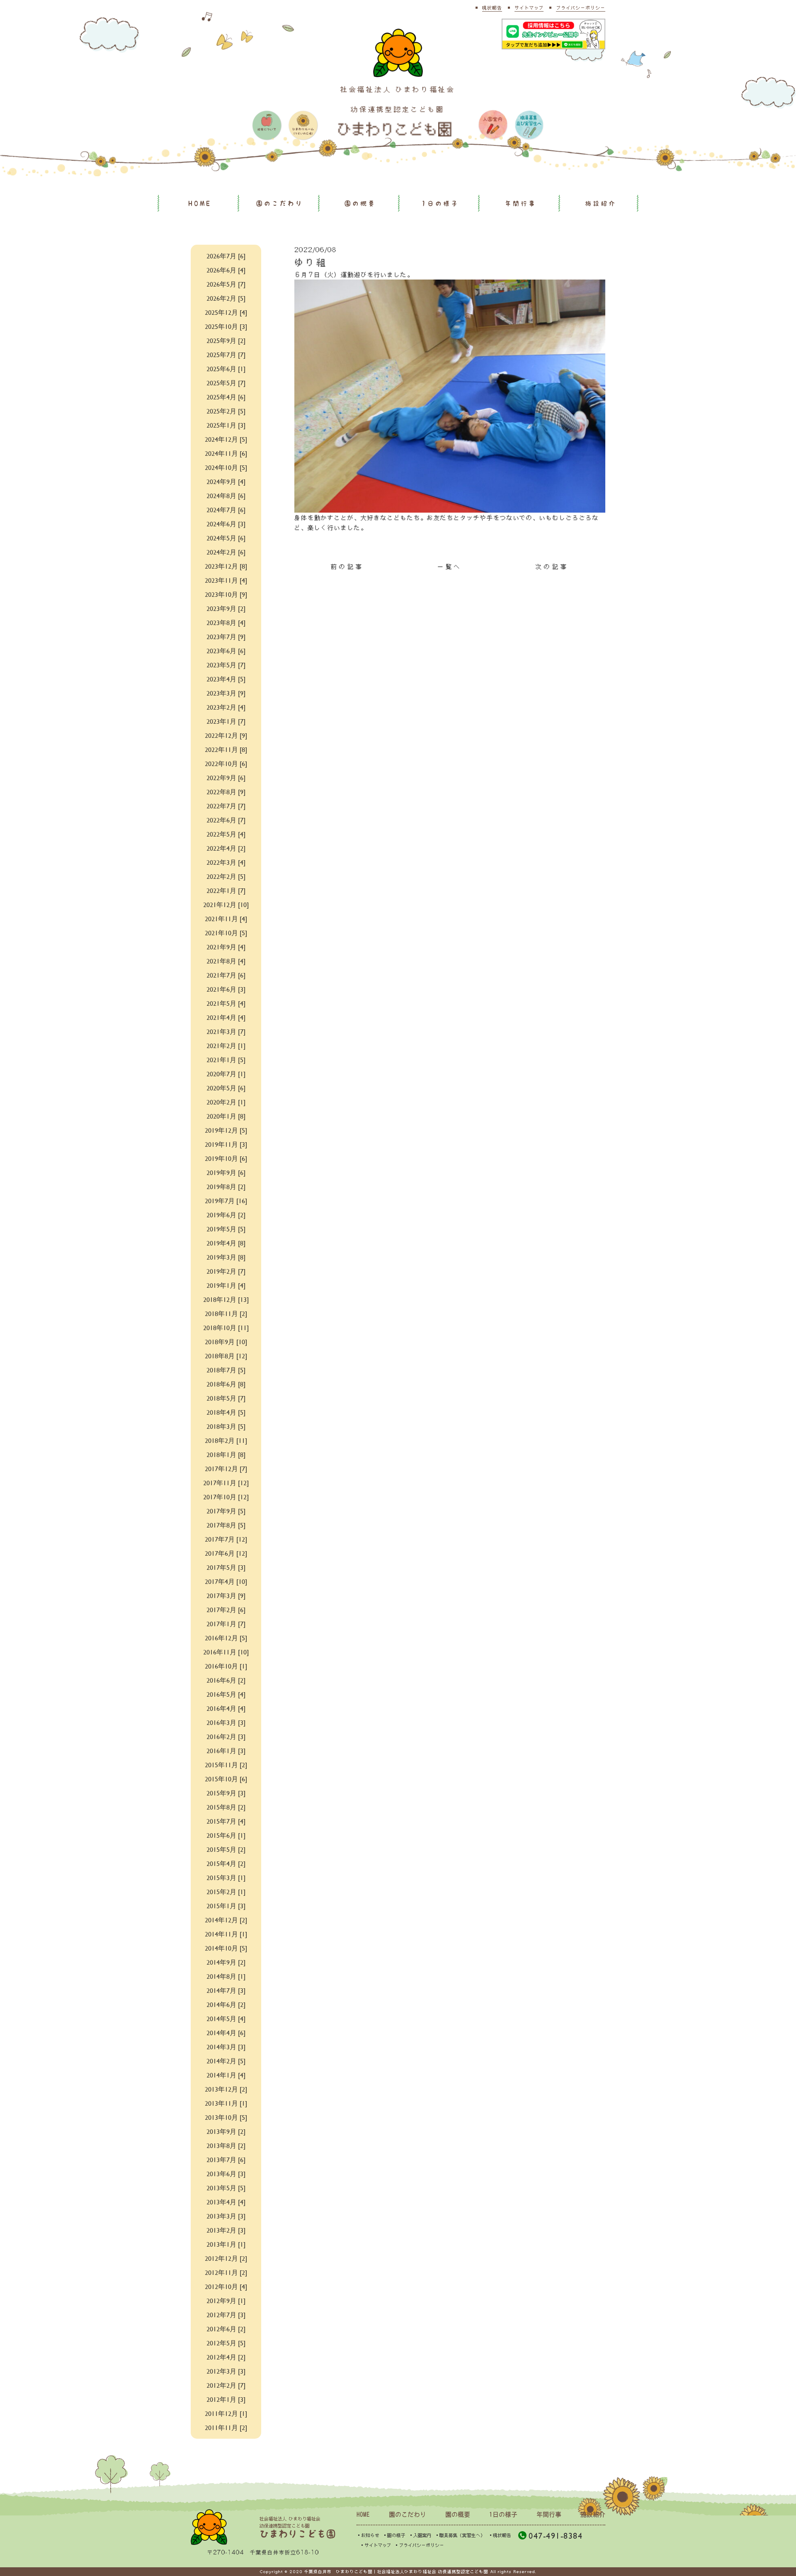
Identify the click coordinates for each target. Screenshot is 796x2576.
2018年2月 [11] (226, 1440)
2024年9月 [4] (226, 481)
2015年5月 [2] (226, 1849)
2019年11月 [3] (226, 1144)
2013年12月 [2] (226, 2089)
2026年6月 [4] (226, 270)
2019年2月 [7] (226, 1271)
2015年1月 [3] (226, 1906)
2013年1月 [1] (226, 2244)
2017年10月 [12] (226, 1497)
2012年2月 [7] (226, 2385)
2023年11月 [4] (226, 580)
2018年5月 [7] (226, 1398)
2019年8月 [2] (226, 1186)
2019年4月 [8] (226, 1243)
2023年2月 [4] (226, 707)
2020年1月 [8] (226, 1116)
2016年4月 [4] (226, 1708)
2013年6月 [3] (226, 2173)
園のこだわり (280, 203)
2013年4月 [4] (226, 2202)
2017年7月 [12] (226, 1539)
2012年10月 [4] (226, 2286)
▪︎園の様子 (394, 2535)
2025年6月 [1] (226, 369)
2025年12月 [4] (226, 312)
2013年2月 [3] (226, 2230)
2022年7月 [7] (226, 806)
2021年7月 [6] (226, 975)
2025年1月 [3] (226, 425)
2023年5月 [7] (226, 665)
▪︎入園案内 (420, 2535)
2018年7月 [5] (226, 1370)
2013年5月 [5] (226, 2188)
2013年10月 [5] (226, 2117)
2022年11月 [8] (226, 749)
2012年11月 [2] (226, 2272)
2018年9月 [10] (226, 1342)
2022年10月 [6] (226, 763)
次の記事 (552, 567)
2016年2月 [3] (226, 1736)
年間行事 (521, 203)
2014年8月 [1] (226, 1976)
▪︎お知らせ (368, 2535)
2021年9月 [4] (226, 947)
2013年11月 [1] (226, 2103)
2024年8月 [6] (226, 495)
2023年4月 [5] (226, 679)
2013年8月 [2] (226, 2145)
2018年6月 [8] (226, 1384)
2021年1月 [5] (226, 1059)
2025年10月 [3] (226, 326)
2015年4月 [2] (226, 1863)
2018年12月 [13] (226, 1299)
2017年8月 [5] (226, 1525)
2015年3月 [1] (226, 1877)
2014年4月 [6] (226, 2032)
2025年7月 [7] (226, 354)
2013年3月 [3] (226, 2216)
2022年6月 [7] (226, 820)
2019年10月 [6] (226, 1158)
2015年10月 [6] (226, 1779)
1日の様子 (440, 203)
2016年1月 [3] (226, 1750)
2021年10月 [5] (226, 933)
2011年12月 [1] (226, 2413)
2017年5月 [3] (226, 1567)
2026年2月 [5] (226, 298)
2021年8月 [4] (226, 961)
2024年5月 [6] (226, 538)
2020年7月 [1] (226, 1074)
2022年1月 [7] (226, 890)
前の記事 (347, 567)
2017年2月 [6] (226, 1609)
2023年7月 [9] (226, 636)
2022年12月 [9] (226, 735)
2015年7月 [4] (226, 1821)
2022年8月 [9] (226, 792)
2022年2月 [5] (226, 876)
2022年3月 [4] (226, 862)
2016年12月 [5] (226, 1638)
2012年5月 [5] (226, 2343)
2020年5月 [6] (226, 1088)
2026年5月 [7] (226, 284)
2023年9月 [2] (226, 608)
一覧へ (450, 567)
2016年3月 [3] (226, 1722)
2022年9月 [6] (226, 777)
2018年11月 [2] (226, 1313)
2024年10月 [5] (226, 467)
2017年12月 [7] (226, 1468)
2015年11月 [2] (226, 1765)
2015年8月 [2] (226, 1807)
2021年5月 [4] (226, 1003)
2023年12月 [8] (226, 566)
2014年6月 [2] (226, 2004)
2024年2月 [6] (226, 552)
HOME (200, 203)
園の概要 (360, 203)
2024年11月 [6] (226, 453)
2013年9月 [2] (226, 2131)
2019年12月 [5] (226, 1130)
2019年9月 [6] (226, 1172)
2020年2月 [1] (226, 1102)
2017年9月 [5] (226, 1511)
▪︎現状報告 (500, 2535)
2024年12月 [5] (226, 439)
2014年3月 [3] (226, 2047)
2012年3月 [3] (226, 2371)
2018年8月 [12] (226, 1356)
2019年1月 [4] (226, 1285)
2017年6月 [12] (226, 1553)
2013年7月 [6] (226, 2159)
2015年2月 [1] (226, 1891)
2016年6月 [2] (226, 1680)
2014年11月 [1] (226, 1934)
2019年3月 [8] (226, 1257)
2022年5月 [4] (226, 834)
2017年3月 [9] (226, 1595)
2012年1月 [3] (226, 2399)
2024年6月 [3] (226, 524)
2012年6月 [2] (226, 2329)
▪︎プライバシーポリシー (419, 2545)
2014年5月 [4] (226, 2018)
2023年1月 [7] (226, 721)
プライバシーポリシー (581, 8)
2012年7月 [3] (226, 2315)
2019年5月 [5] (226, 1229)
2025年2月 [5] (226, 411)
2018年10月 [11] (226, 1327)
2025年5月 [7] (226, 383)
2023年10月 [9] (226, 594)
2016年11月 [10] (226, 1652)
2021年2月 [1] (226, 1045)
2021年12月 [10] (226, 904)
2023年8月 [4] (226, 622)
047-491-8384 (556, 2536)
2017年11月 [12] (226, 1483)
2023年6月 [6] (226, 651)
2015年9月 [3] (226, 1793)
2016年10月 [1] (226, 1666)
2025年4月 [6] (226, 397)
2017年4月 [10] (226, 1581)
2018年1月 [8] (226, 1454)
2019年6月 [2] (226, 1215)
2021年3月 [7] (226, 1031)
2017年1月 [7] (226, 1624)
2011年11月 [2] (226, 2427)
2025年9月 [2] (226, 340)
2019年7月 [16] (226, 1200)
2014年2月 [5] (226, 2061)
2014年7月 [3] (226, 1990)
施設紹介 (601, 203)
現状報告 (492, 8)
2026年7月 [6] (226, 256)
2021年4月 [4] (226, 1017)
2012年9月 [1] (226, 2300)
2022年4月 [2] (226, 848)
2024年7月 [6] (226, 510)
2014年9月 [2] (226, 1962)
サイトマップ (529, 8)
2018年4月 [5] (226, 1412)
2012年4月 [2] (226, 2357)
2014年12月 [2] (226, 1920)
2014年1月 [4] (226, 2075)
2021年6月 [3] (226, 989)
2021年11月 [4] (226, 918)
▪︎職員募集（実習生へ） (460, 2535)
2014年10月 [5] (226, 1948)
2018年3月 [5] (226, 1426)
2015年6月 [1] (226, 1835)
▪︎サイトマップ (375, 2545)
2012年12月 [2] (226, 2258)
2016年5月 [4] (226, 1694)
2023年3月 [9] (226, 693)
